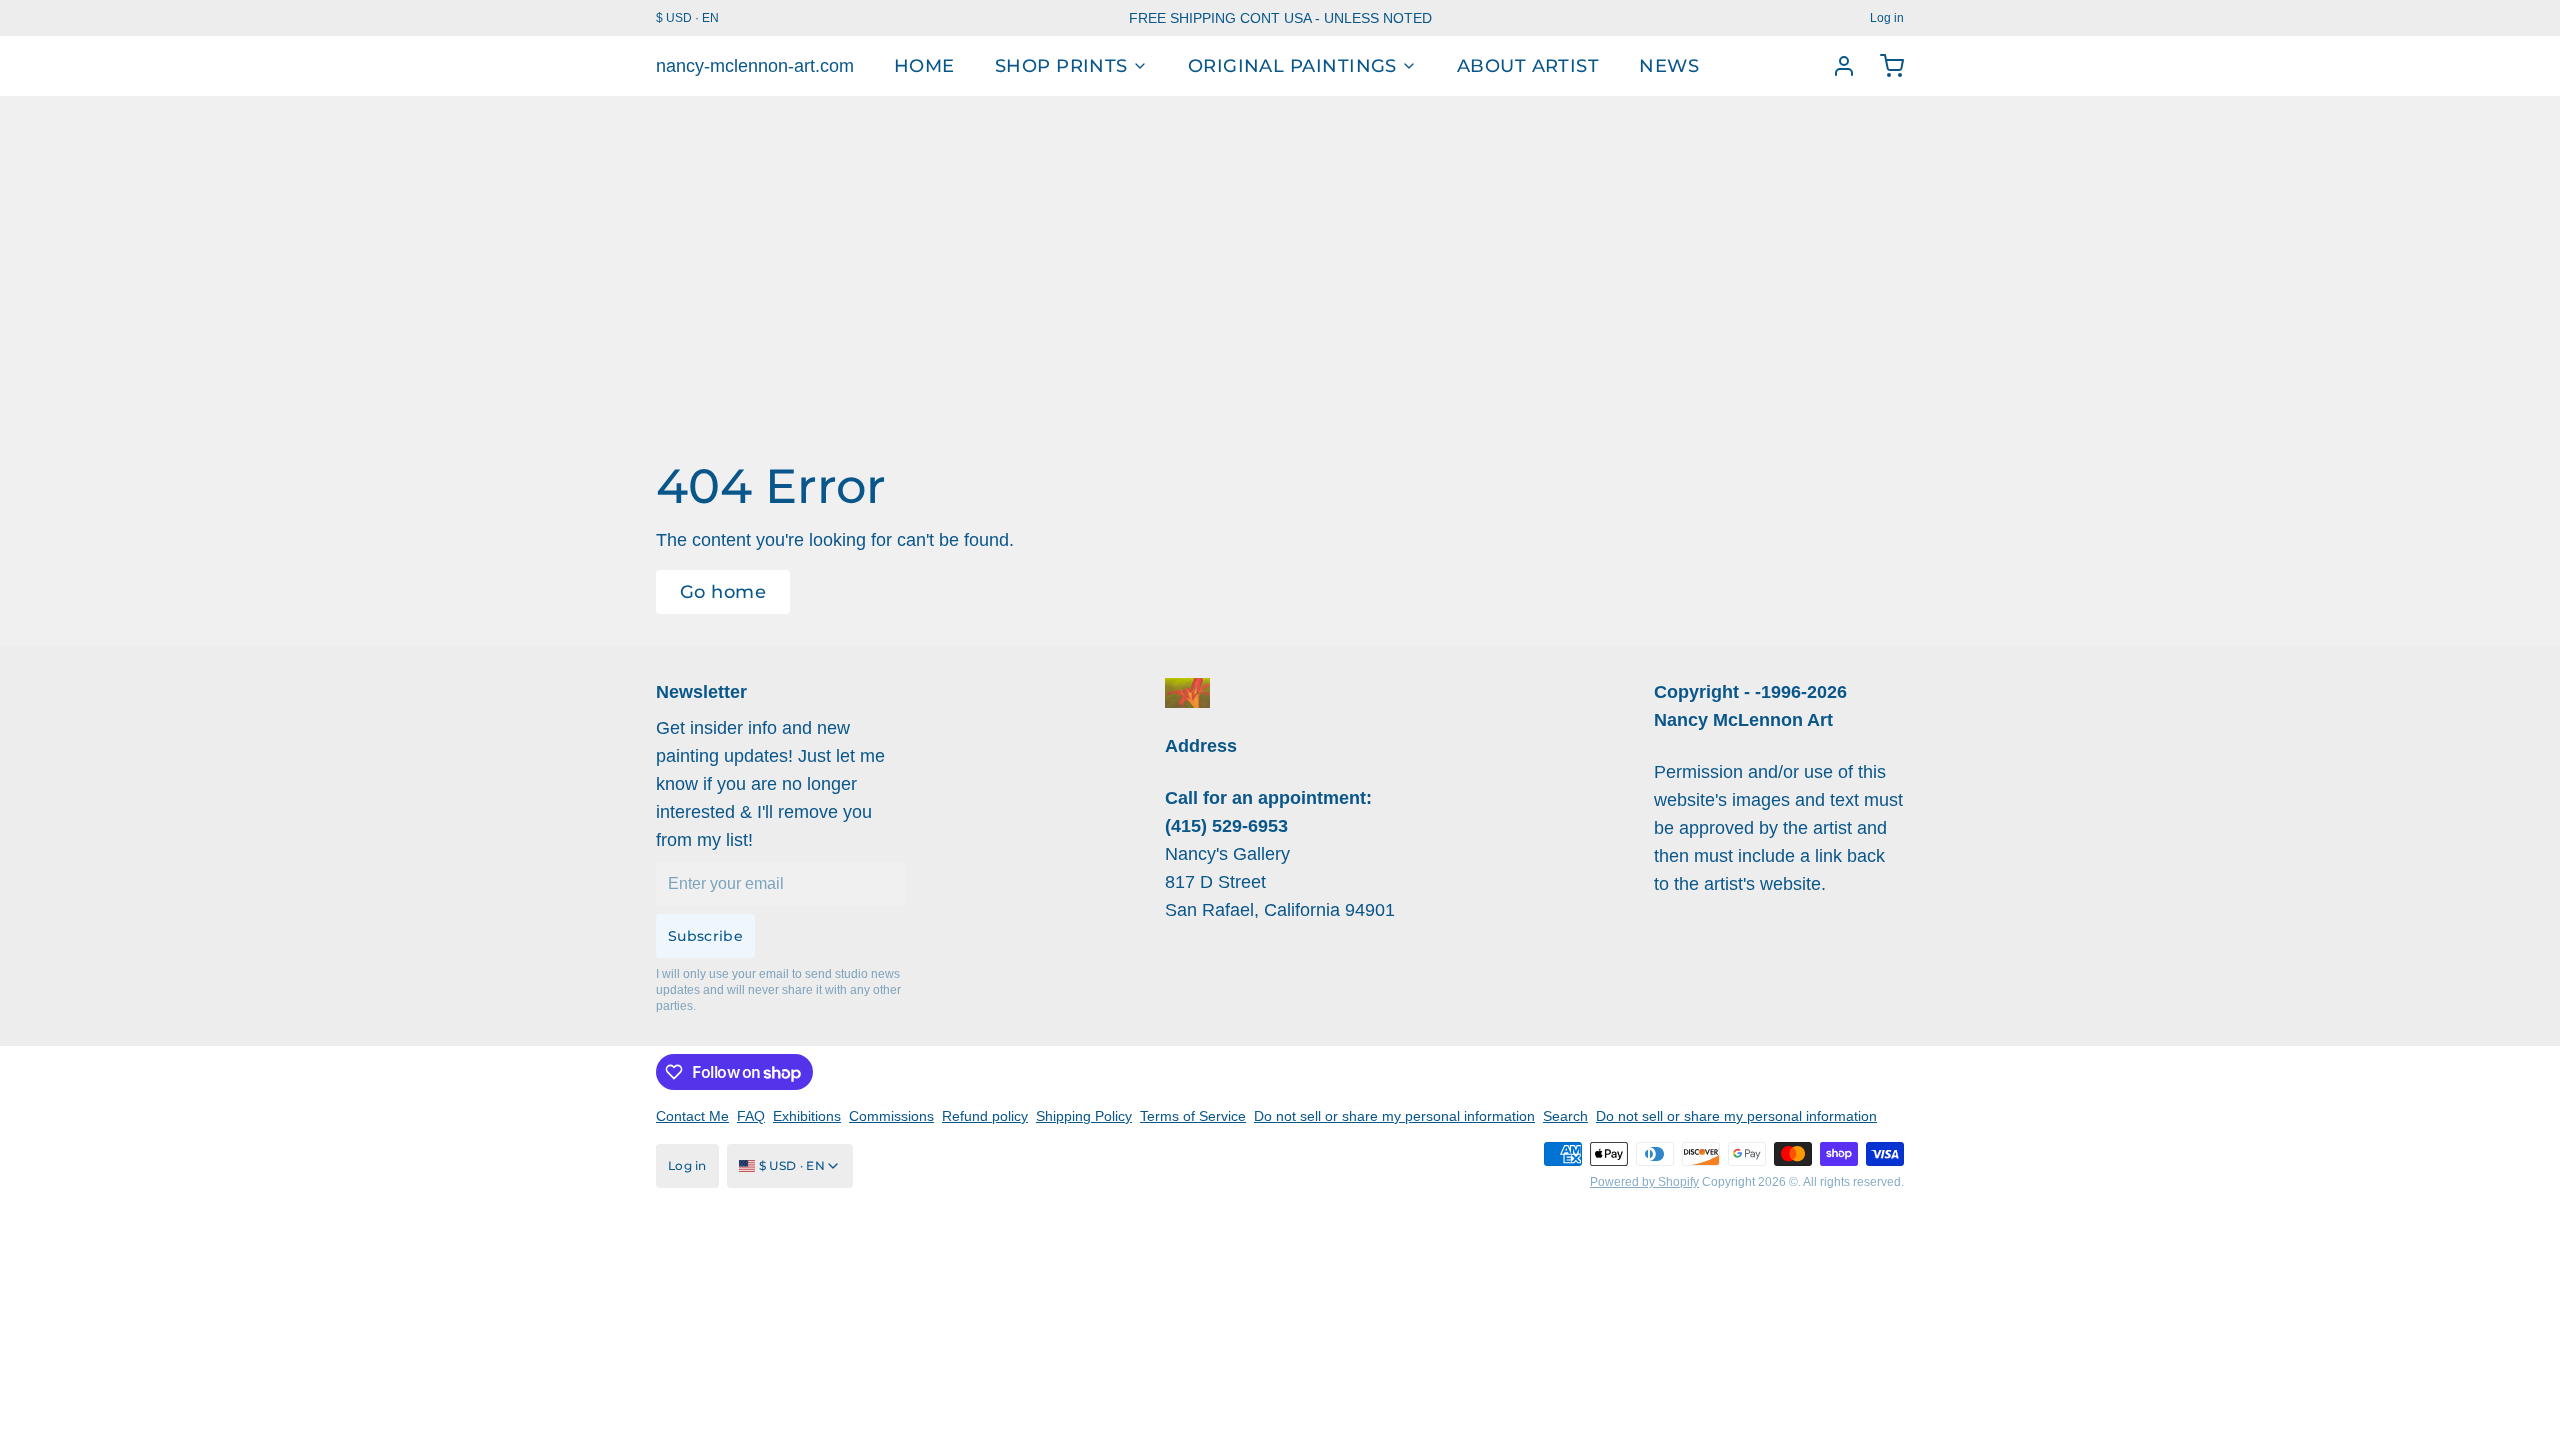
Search (1565, 1116)
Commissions (891, 1116)
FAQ (751, 1116)
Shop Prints (1061, 66)
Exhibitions (807, 1116)
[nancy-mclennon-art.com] (1187, 693)
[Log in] (1836, 66)
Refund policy (985, 1116)
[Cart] (1884, 66)
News (1669, 66)
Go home (723, 592)
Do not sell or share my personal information (1394, 1116)
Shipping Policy (1084, 1116)
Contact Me (692, 1116)
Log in (1887, 18)
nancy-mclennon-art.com (755, 66)
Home (924, 66)
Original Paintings (1292, 66)
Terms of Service (1193, 1116)
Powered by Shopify (1644, 1182)
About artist (1528, 66)
